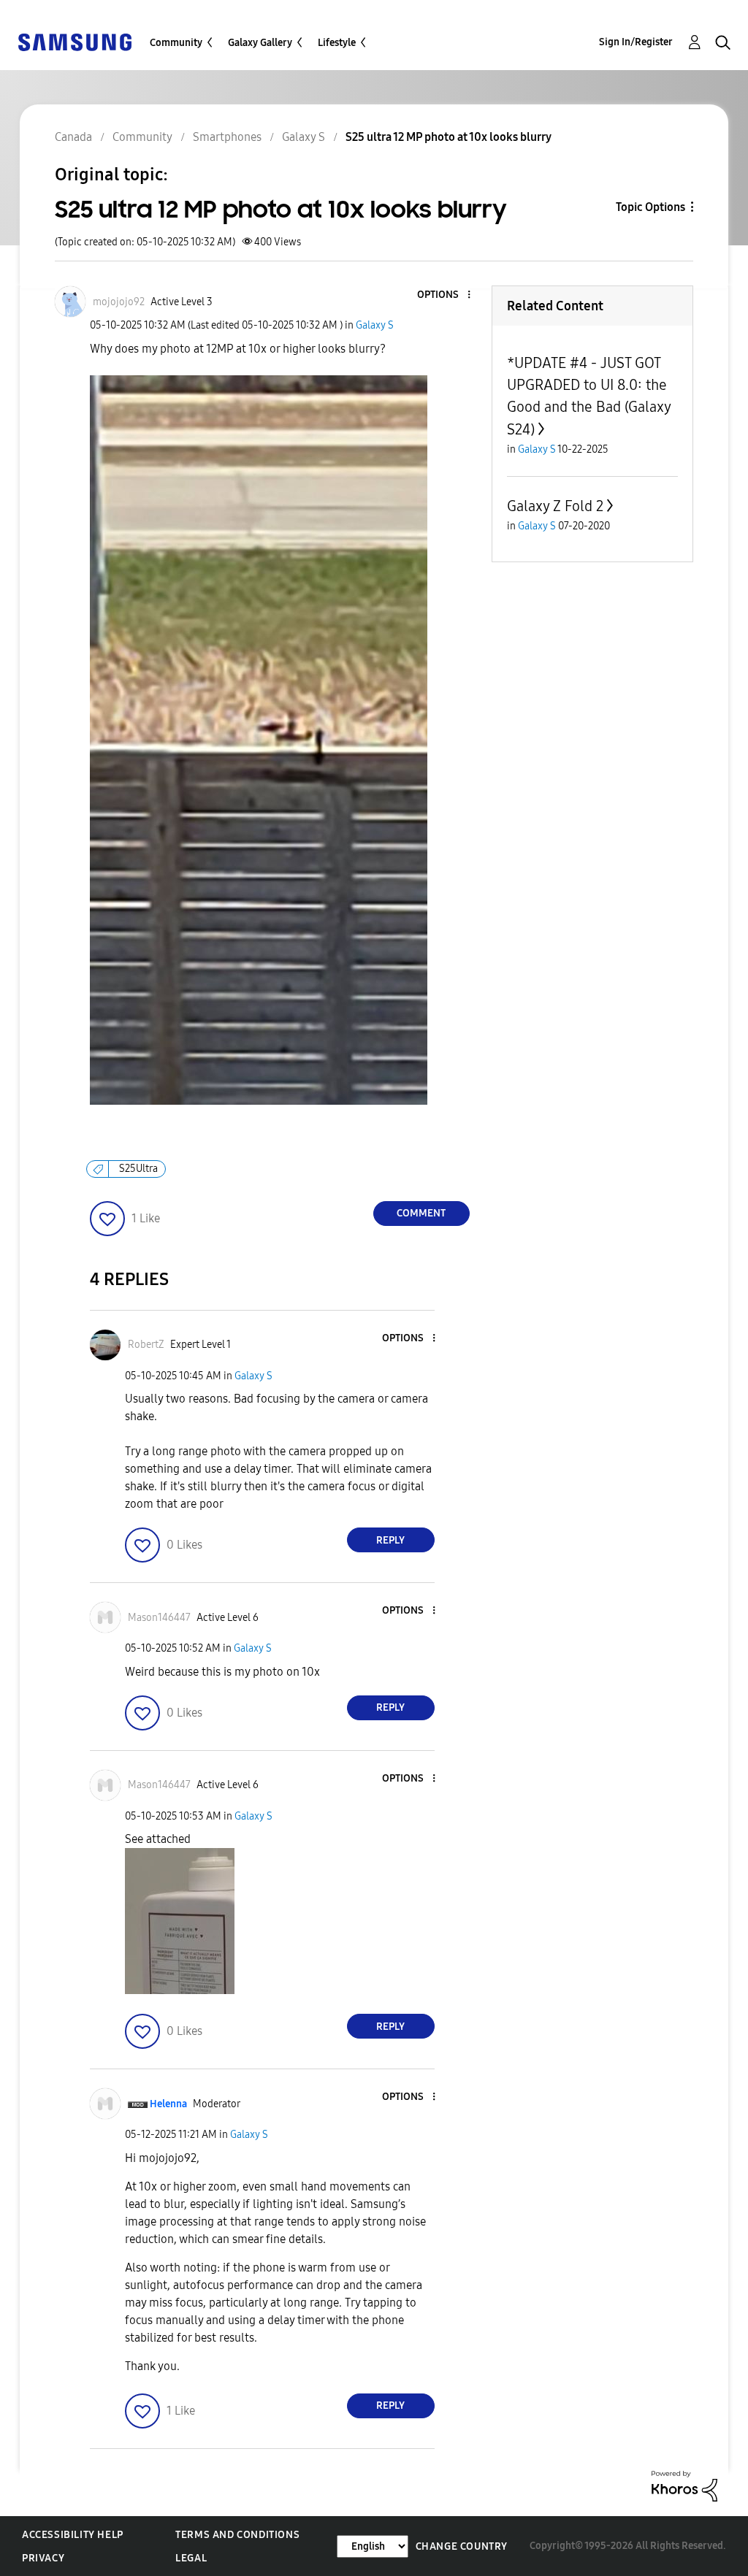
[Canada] (75, 41)
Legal (191, 2558)
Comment (421, 1213)
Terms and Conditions (237, 2535)
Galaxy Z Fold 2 (555, 506)
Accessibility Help (73, 2535)
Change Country (462, 2546)
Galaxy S (375, 325)
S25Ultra (138, 1169)
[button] (444, 295)
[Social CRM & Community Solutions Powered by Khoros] (684, 2485)
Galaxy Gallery (260, 43)
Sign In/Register (636, 42)
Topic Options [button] (650, 207)
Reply (390, 1540)
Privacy (43, 2558)
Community (176, 43)
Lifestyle (337, 43)
